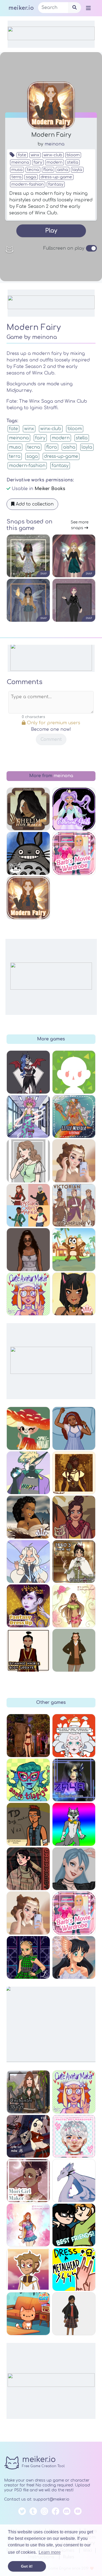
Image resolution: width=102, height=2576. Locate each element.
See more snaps (80, 525)
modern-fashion (28, 184)
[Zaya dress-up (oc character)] (74, 1780)
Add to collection (34, 504)
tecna (33, 170)
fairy (38, 162)
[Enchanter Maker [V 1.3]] (28, 2092)
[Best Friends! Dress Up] (74, 2225)
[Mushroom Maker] (28, 1428)
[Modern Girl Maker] (74, 1869)
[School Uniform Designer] (74, 2314)
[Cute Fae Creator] (28, 1562)
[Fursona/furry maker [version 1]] (74, 1824)
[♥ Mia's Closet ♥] (28, 1250)
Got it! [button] (27, 2566)
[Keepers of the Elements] (74, 1958)
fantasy (56, 184)
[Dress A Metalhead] (74, 2269)
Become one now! (51, 729)
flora (48, 170)
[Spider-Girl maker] (28, 2136)
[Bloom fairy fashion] (28, 2225)
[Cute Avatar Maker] (74, 2092)
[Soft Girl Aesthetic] (28, 1913)
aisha (63, 170)
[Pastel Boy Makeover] (74, 2136)
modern (55, 162)
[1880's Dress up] (74, 1562)
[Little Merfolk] (74, 1117)
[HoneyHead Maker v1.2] (74, 1736)
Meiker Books (50, 489)
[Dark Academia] (74, 1650)
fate (22, 155)
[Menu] (88, 8)
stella (73, 162)
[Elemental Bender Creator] (28, 1650)
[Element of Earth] (28, 1517)
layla (77, 170)
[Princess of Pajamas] (74, 1428)
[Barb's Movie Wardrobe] (74, 1913)
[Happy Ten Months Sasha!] (28, 1736)
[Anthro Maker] (74, 1294)
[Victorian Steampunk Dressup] (74, 1205)
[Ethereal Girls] (74, 809)
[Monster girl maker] (28, 1072)
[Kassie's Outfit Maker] (28, 1205)
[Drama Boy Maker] (28, 1824)
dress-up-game (56, 177)
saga (31, 177)
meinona (55, 144)
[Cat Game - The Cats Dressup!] (28, 2314)
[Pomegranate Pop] (74, 1517)
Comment (51, 739)
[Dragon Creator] (74, 2181)
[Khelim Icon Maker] (28, 809)
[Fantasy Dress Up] (28, 1606)
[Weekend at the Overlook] (28, 1869)
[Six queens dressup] (28, 1958)
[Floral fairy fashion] (74, 1606)
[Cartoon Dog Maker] (74, 1250)
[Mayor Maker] (74, 1072)
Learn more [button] (50, 2552)
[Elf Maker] (74, 1473)
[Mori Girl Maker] (28, 2181)
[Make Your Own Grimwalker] (28, 2269)
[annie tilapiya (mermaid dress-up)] (28, 1780)
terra (16, 177)
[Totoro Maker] (28, 853)
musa (17, 170)
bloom (73, 155)
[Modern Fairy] (28, 898)
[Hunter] (28, 1473)
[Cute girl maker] (28, 1161)
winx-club (53, 155)
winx (35, 155)
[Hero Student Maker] (28, 1117)
